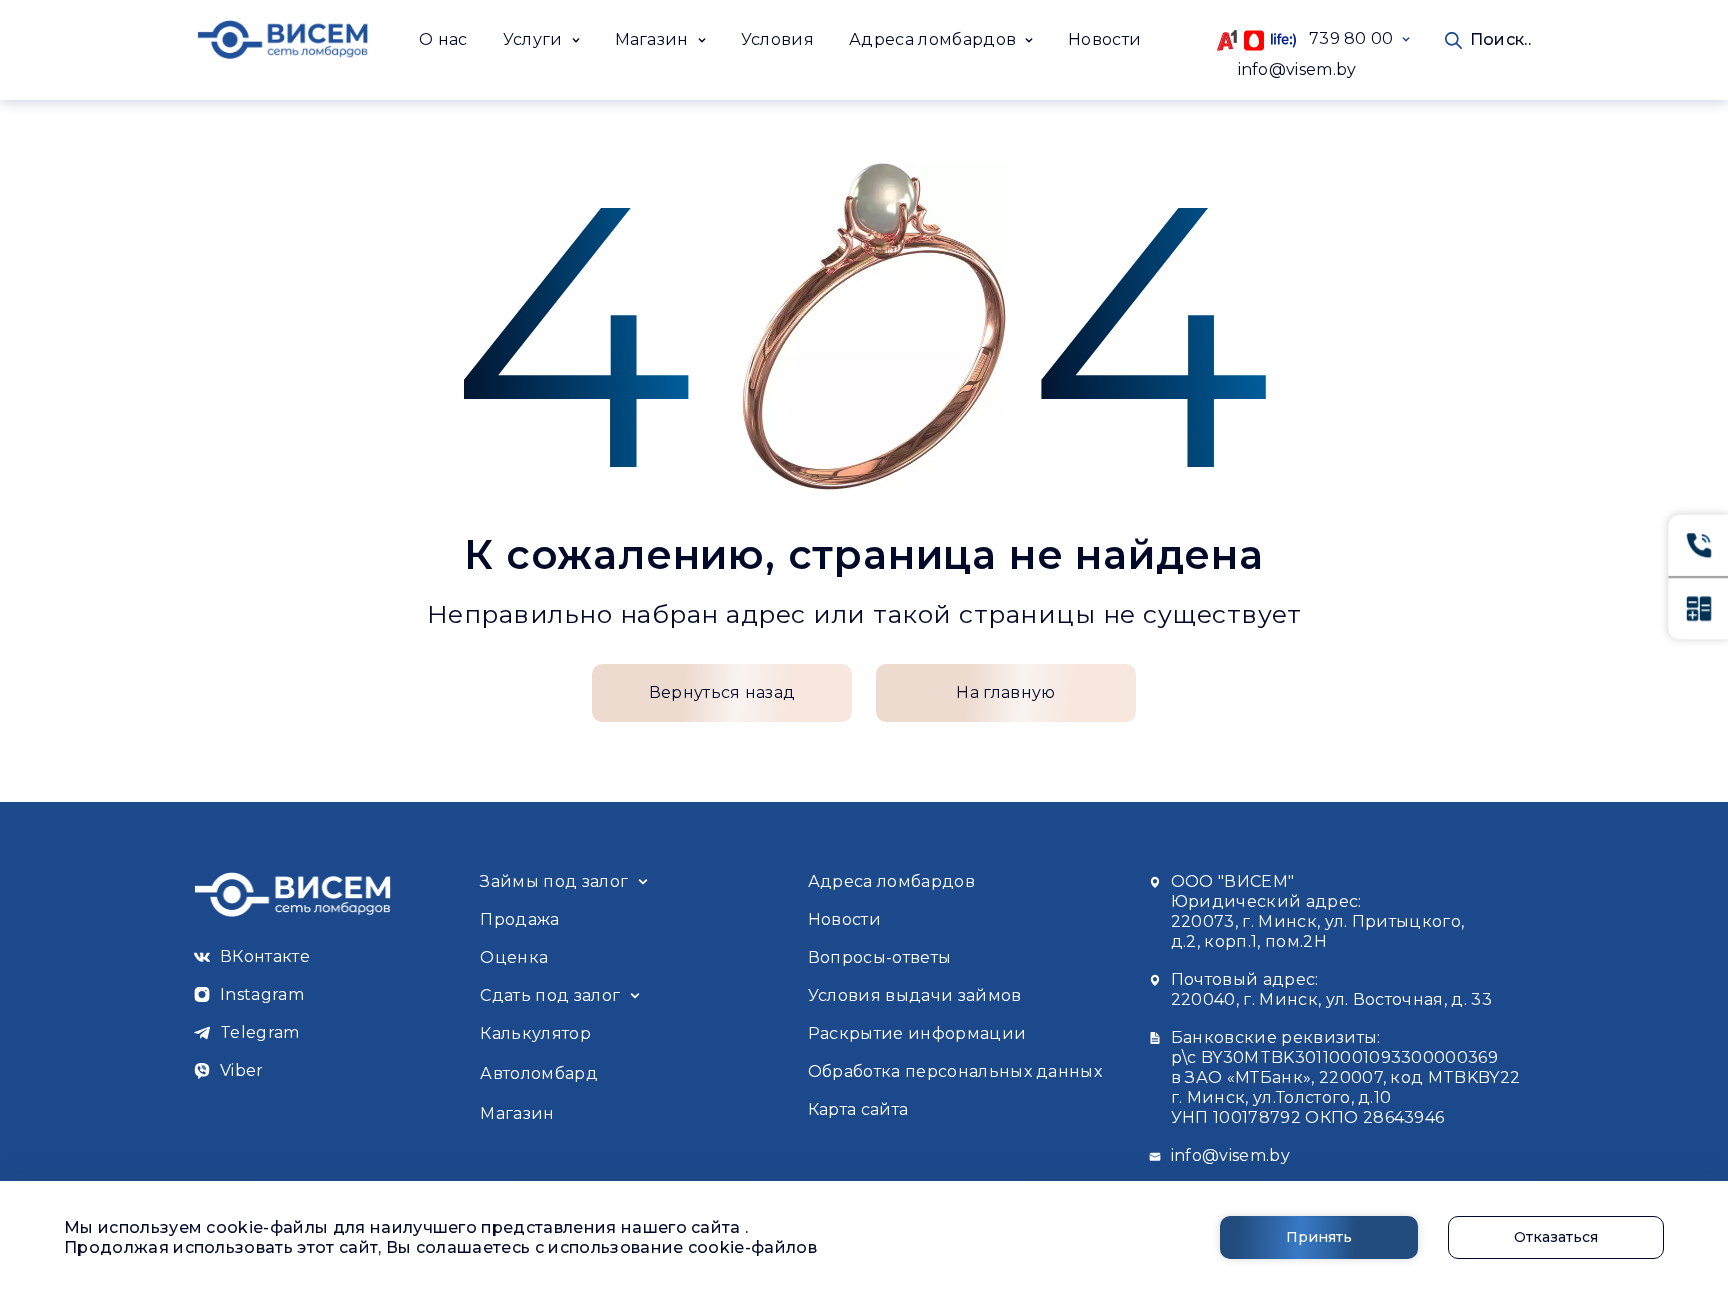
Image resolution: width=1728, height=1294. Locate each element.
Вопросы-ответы (879, 957)
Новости (1104, 39)
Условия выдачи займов (915, 995)
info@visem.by (1297, 69)
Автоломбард (539, 1073)
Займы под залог (554, 881)
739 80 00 (1345, 38)
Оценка (514, 957)
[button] (541, 40)
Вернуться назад (722, 692)
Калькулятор (535, 1033)
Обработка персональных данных (955, 1071)
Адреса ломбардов (891, 881)
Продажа (519, 919)
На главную (1005, 692)
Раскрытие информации (917, 1033)
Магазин (517, 1113)
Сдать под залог (550, 995)
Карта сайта (858, 1109)
